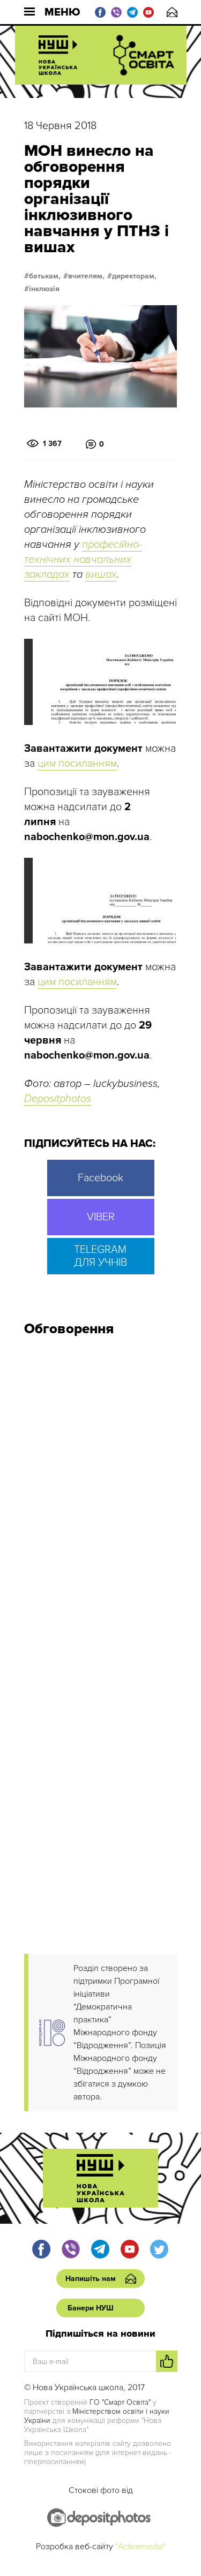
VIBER (101, 1217)
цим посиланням (77, 764)
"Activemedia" (140, 2547)
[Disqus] (101, 1489)
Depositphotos (58, 1099)
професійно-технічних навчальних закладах (83, 560)
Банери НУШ (91, 2308)
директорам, (134, 276)
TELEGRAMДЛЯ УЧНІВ (100, 1256)
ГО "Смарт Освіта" (120, 2402)
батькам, (45, 276)
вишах (101, 575)
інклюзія (44, 289)
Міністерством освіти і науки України (97, 2416)
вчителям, (86, 276)
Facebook (100, 1178)
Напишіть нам (172, 12)
